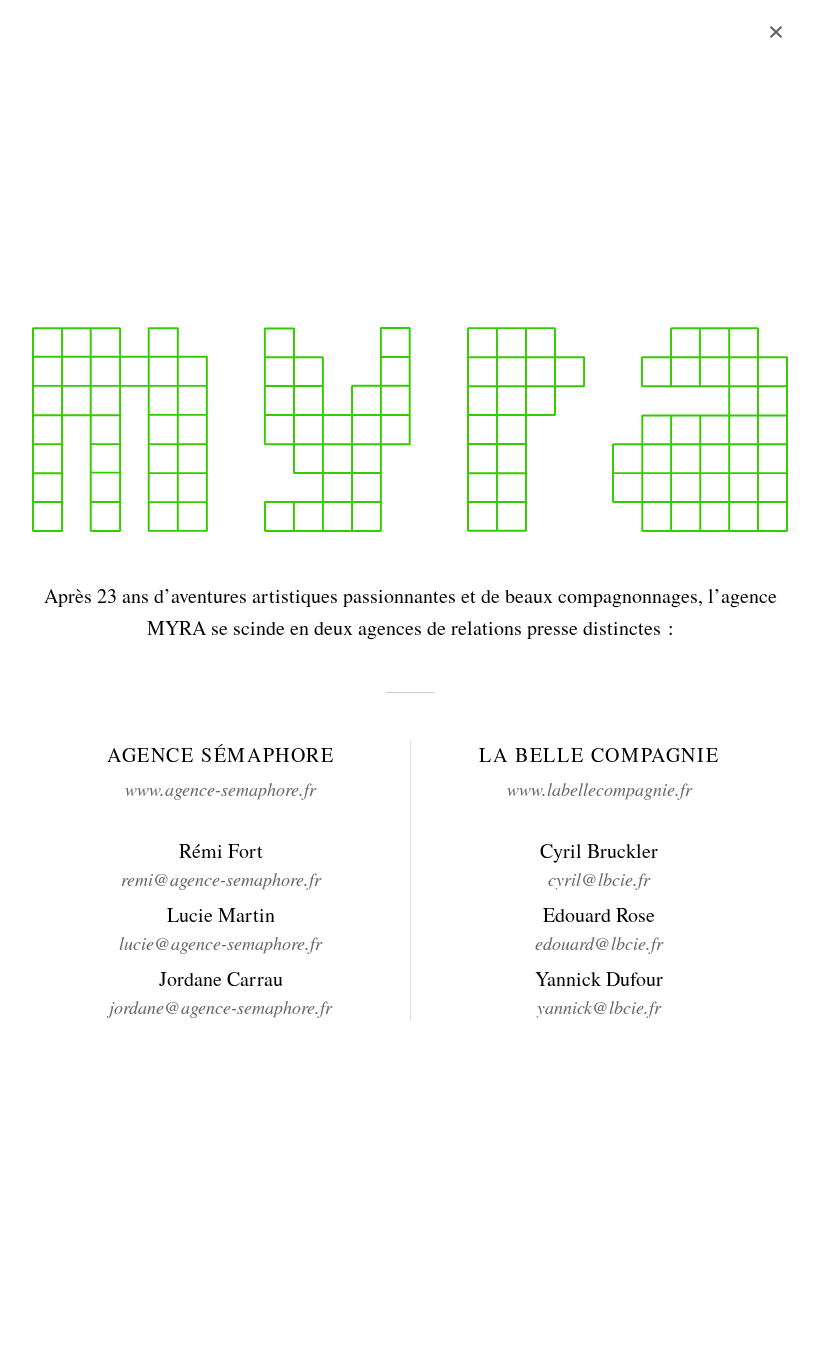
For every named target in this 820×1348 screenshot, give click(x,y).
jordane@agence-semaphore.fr (220, 1007)
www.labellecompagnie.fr (599, 789)
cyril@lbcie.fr (599, 879)
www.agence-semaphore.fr (220, 789)
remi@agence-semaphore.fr (221, 879)
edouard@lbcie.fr (599, 943)
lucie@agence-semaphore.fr (220, 943)
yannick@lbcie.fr (599, 1007)
